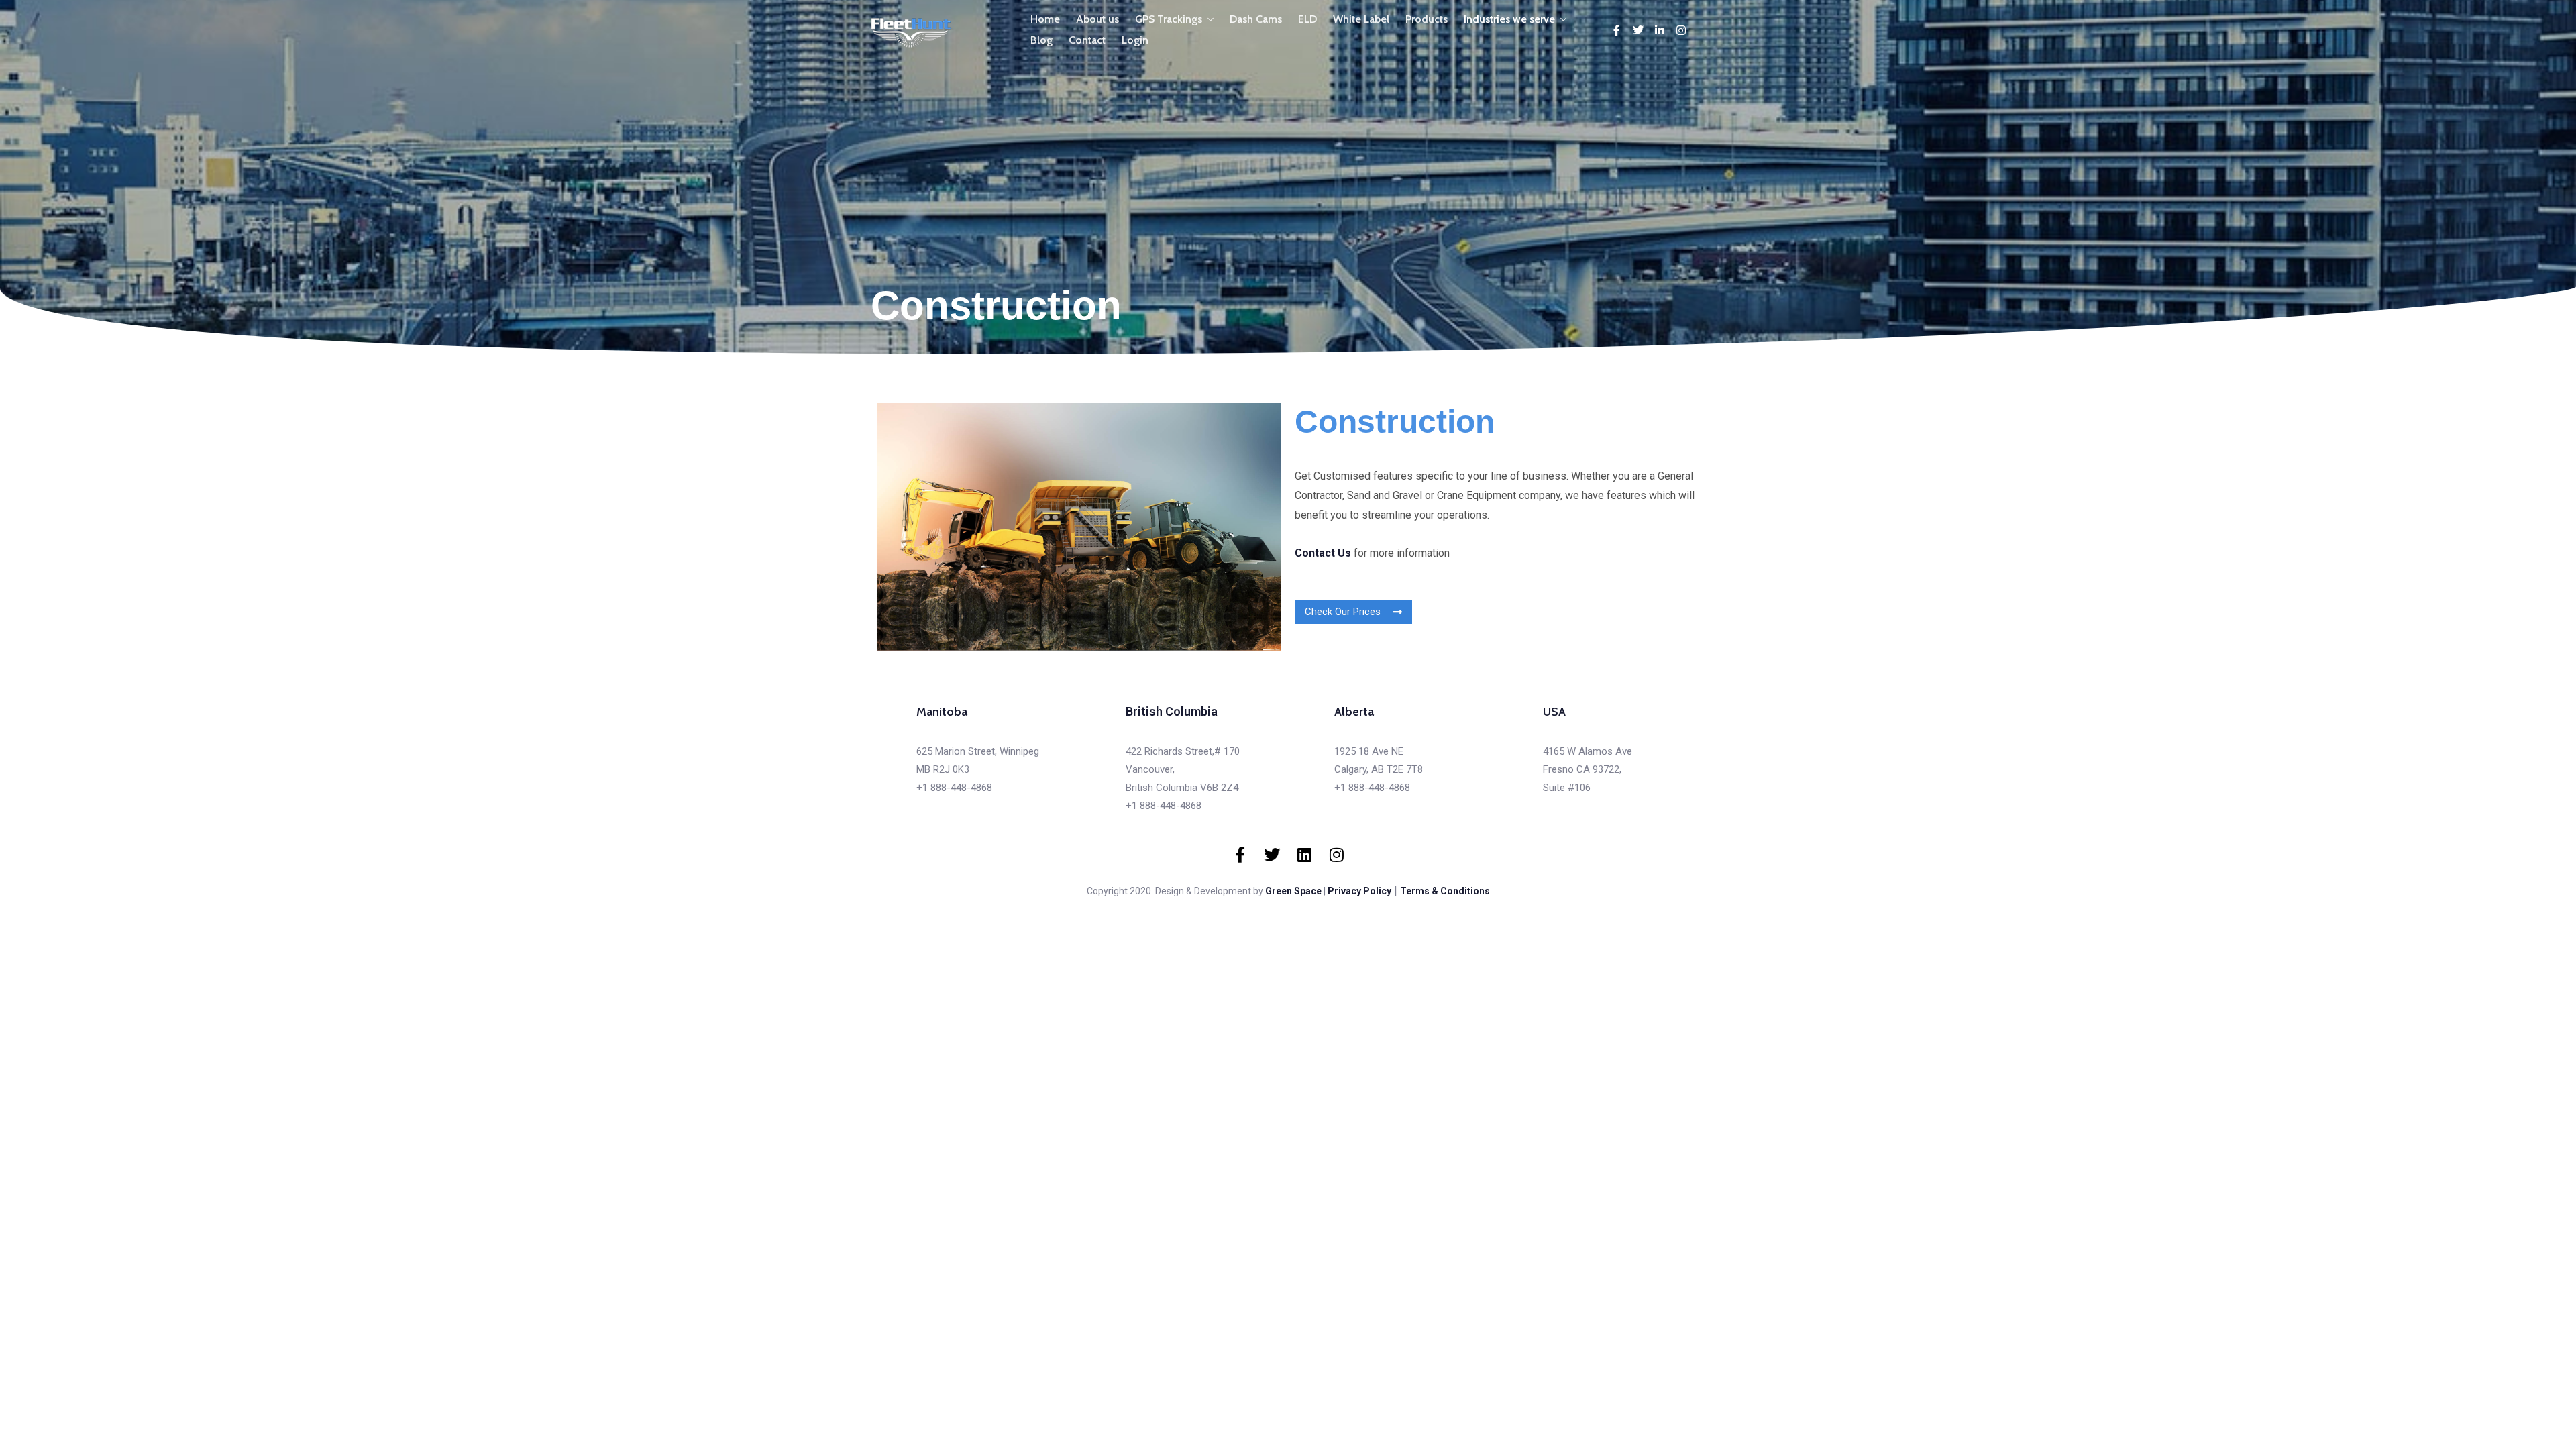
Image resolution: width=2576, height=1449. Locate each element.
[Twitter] (1638, 30)
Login (1135, 40)
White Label (1361, 19)
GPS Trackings (1169, 19)
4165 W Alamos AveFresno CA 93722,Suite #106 (1588, 769)
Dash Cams (1256, 19)
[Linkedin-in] (1660, 30)
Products (1427, 19)
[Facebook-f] (1617, 30)
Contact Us (1323, 553)
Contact (1087, 40)
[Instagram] (1681, 30)
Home (1045, 19)
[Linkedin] (1304, 855)
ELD (1307, 19)
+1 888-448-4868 (954, 788)
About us (1097, 19)
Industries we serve (1509, 19)
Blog (1041, 40)
